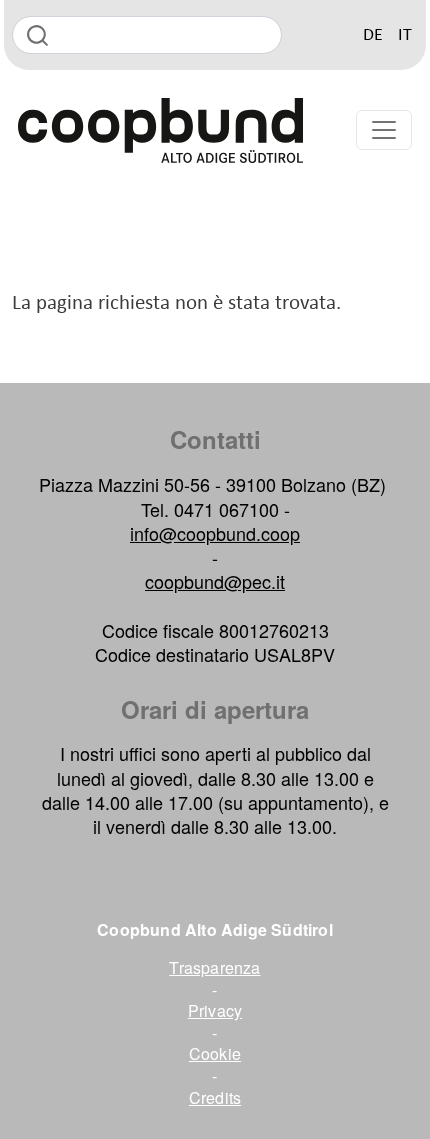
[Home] (160, 130)
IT (405, 35)
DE (373, 35)
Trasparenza (214, 968)
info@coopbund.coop (215, 533)
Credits (215, 1098)
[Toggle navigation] (384, 130)
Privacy (215, 1011)
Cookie (215, 1054)
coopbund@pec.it (215, 581)
